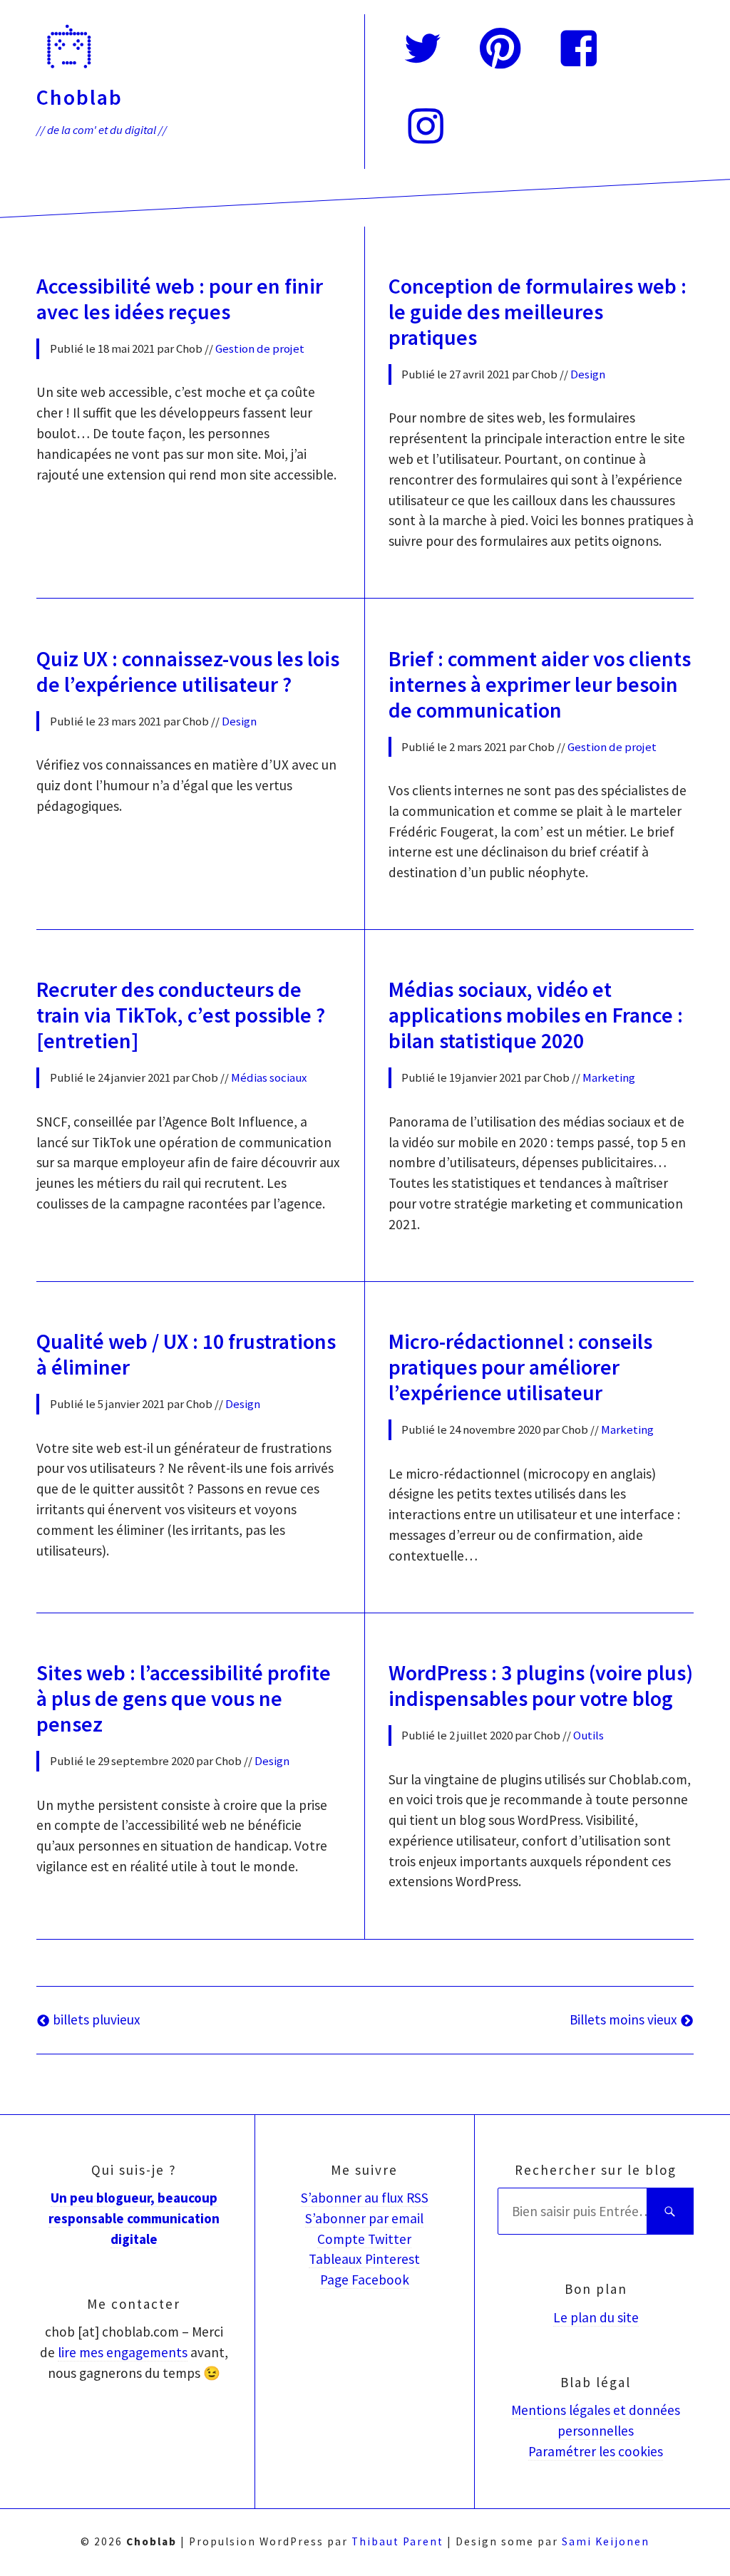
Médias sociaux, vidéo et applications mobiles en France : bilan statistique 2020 (536, 1015)
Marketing (609, 1077)
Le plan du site (596, 2317)
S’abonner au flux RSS (365, 2198)
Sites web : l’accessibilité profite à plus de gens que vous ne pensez (184, 1698)
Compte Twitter (364, 2239)
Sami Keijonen (606, 2541)
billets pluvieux (95, 2019)
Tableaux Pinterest (364, 2259)
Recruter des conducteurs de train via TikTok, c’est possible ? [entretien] (181, 1015)
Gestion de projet (260, 348)
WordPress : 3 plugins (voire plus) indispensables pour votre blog (541, 1685)
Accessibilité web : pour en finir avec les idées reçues (180, 299)
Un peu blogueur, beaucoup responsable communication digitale (134, 2218)
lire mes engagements (123, 2352)
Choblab (79, 97)
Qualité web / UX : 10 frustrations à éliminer (186, 1354)
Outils (588, 1735)
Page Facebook (365, 2280)
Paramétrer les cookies (596, 2451)
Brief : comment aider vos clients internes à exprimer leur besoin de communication (540, 684)
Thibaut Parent (397, 2541)
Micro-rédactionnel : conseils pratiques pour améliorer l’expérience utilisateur (520, 1367)
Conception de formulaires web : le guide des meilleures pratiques (538, 311)
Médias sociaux (269, 1077)
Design (588, 374)
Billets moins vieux (625, 2019)
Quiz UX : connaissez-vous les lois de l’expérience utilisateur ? (188, 671)
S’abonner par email (364, 2218)
